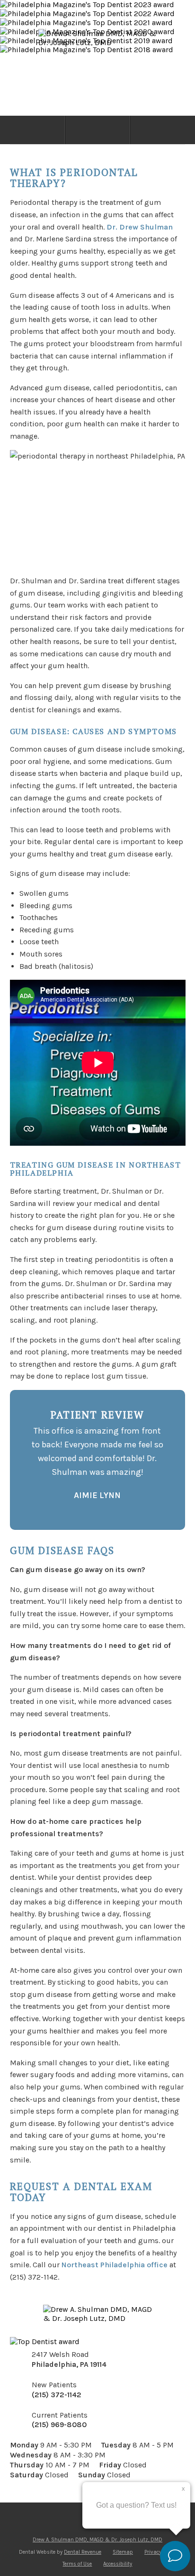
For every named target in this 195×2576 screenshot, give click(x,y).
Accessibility (118, 2564)
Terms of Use (77, 2564)
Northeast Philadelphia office (115, 2265)
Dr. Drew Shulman (140, 227)
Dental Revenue (83, 2552)
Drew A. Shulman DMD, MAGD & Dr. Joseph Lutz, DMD (97, 2540)
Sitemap (123, 2552)
